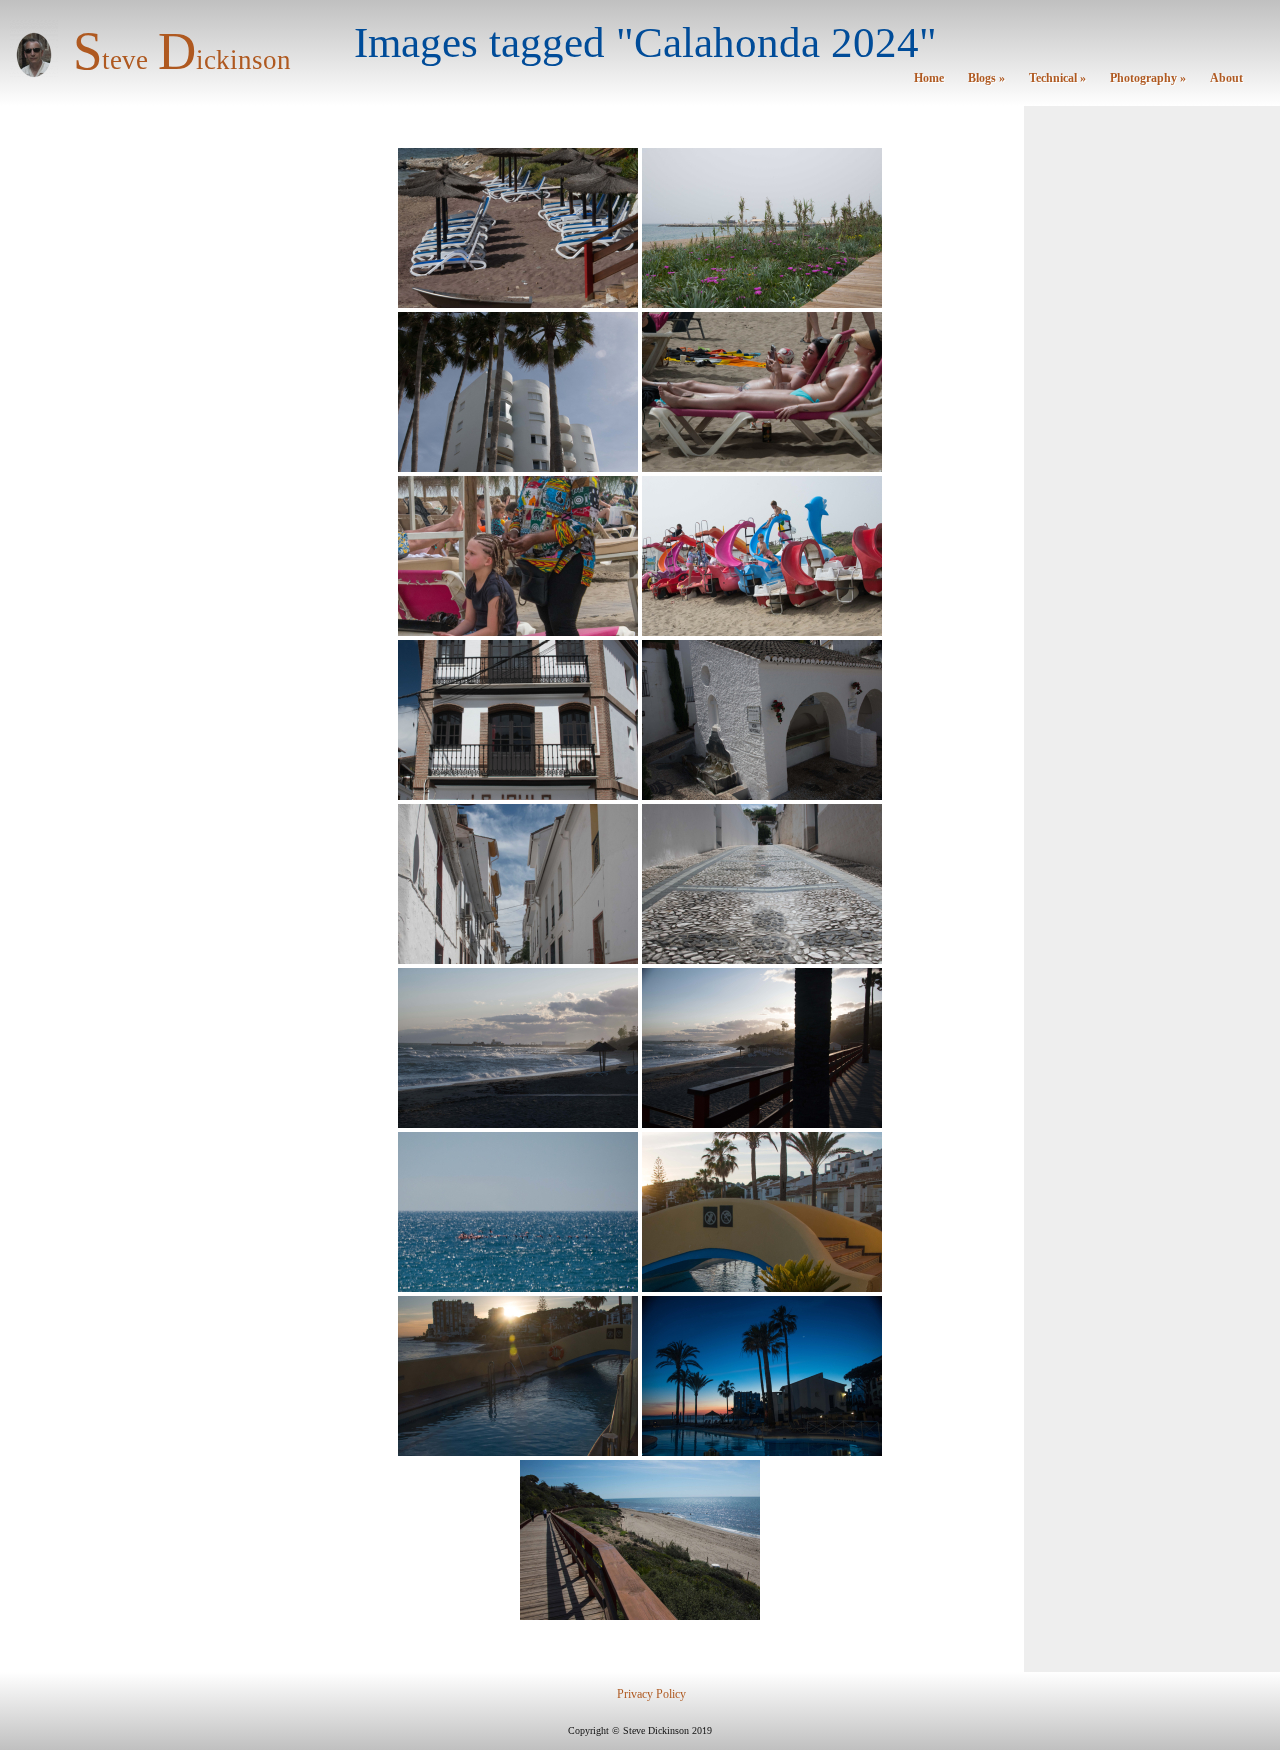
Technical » (1057, 78)
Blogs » (986, 78)
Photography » (1148, 78)
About (1226, 78)
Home (929, 78)
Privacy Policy (651, 1694)
